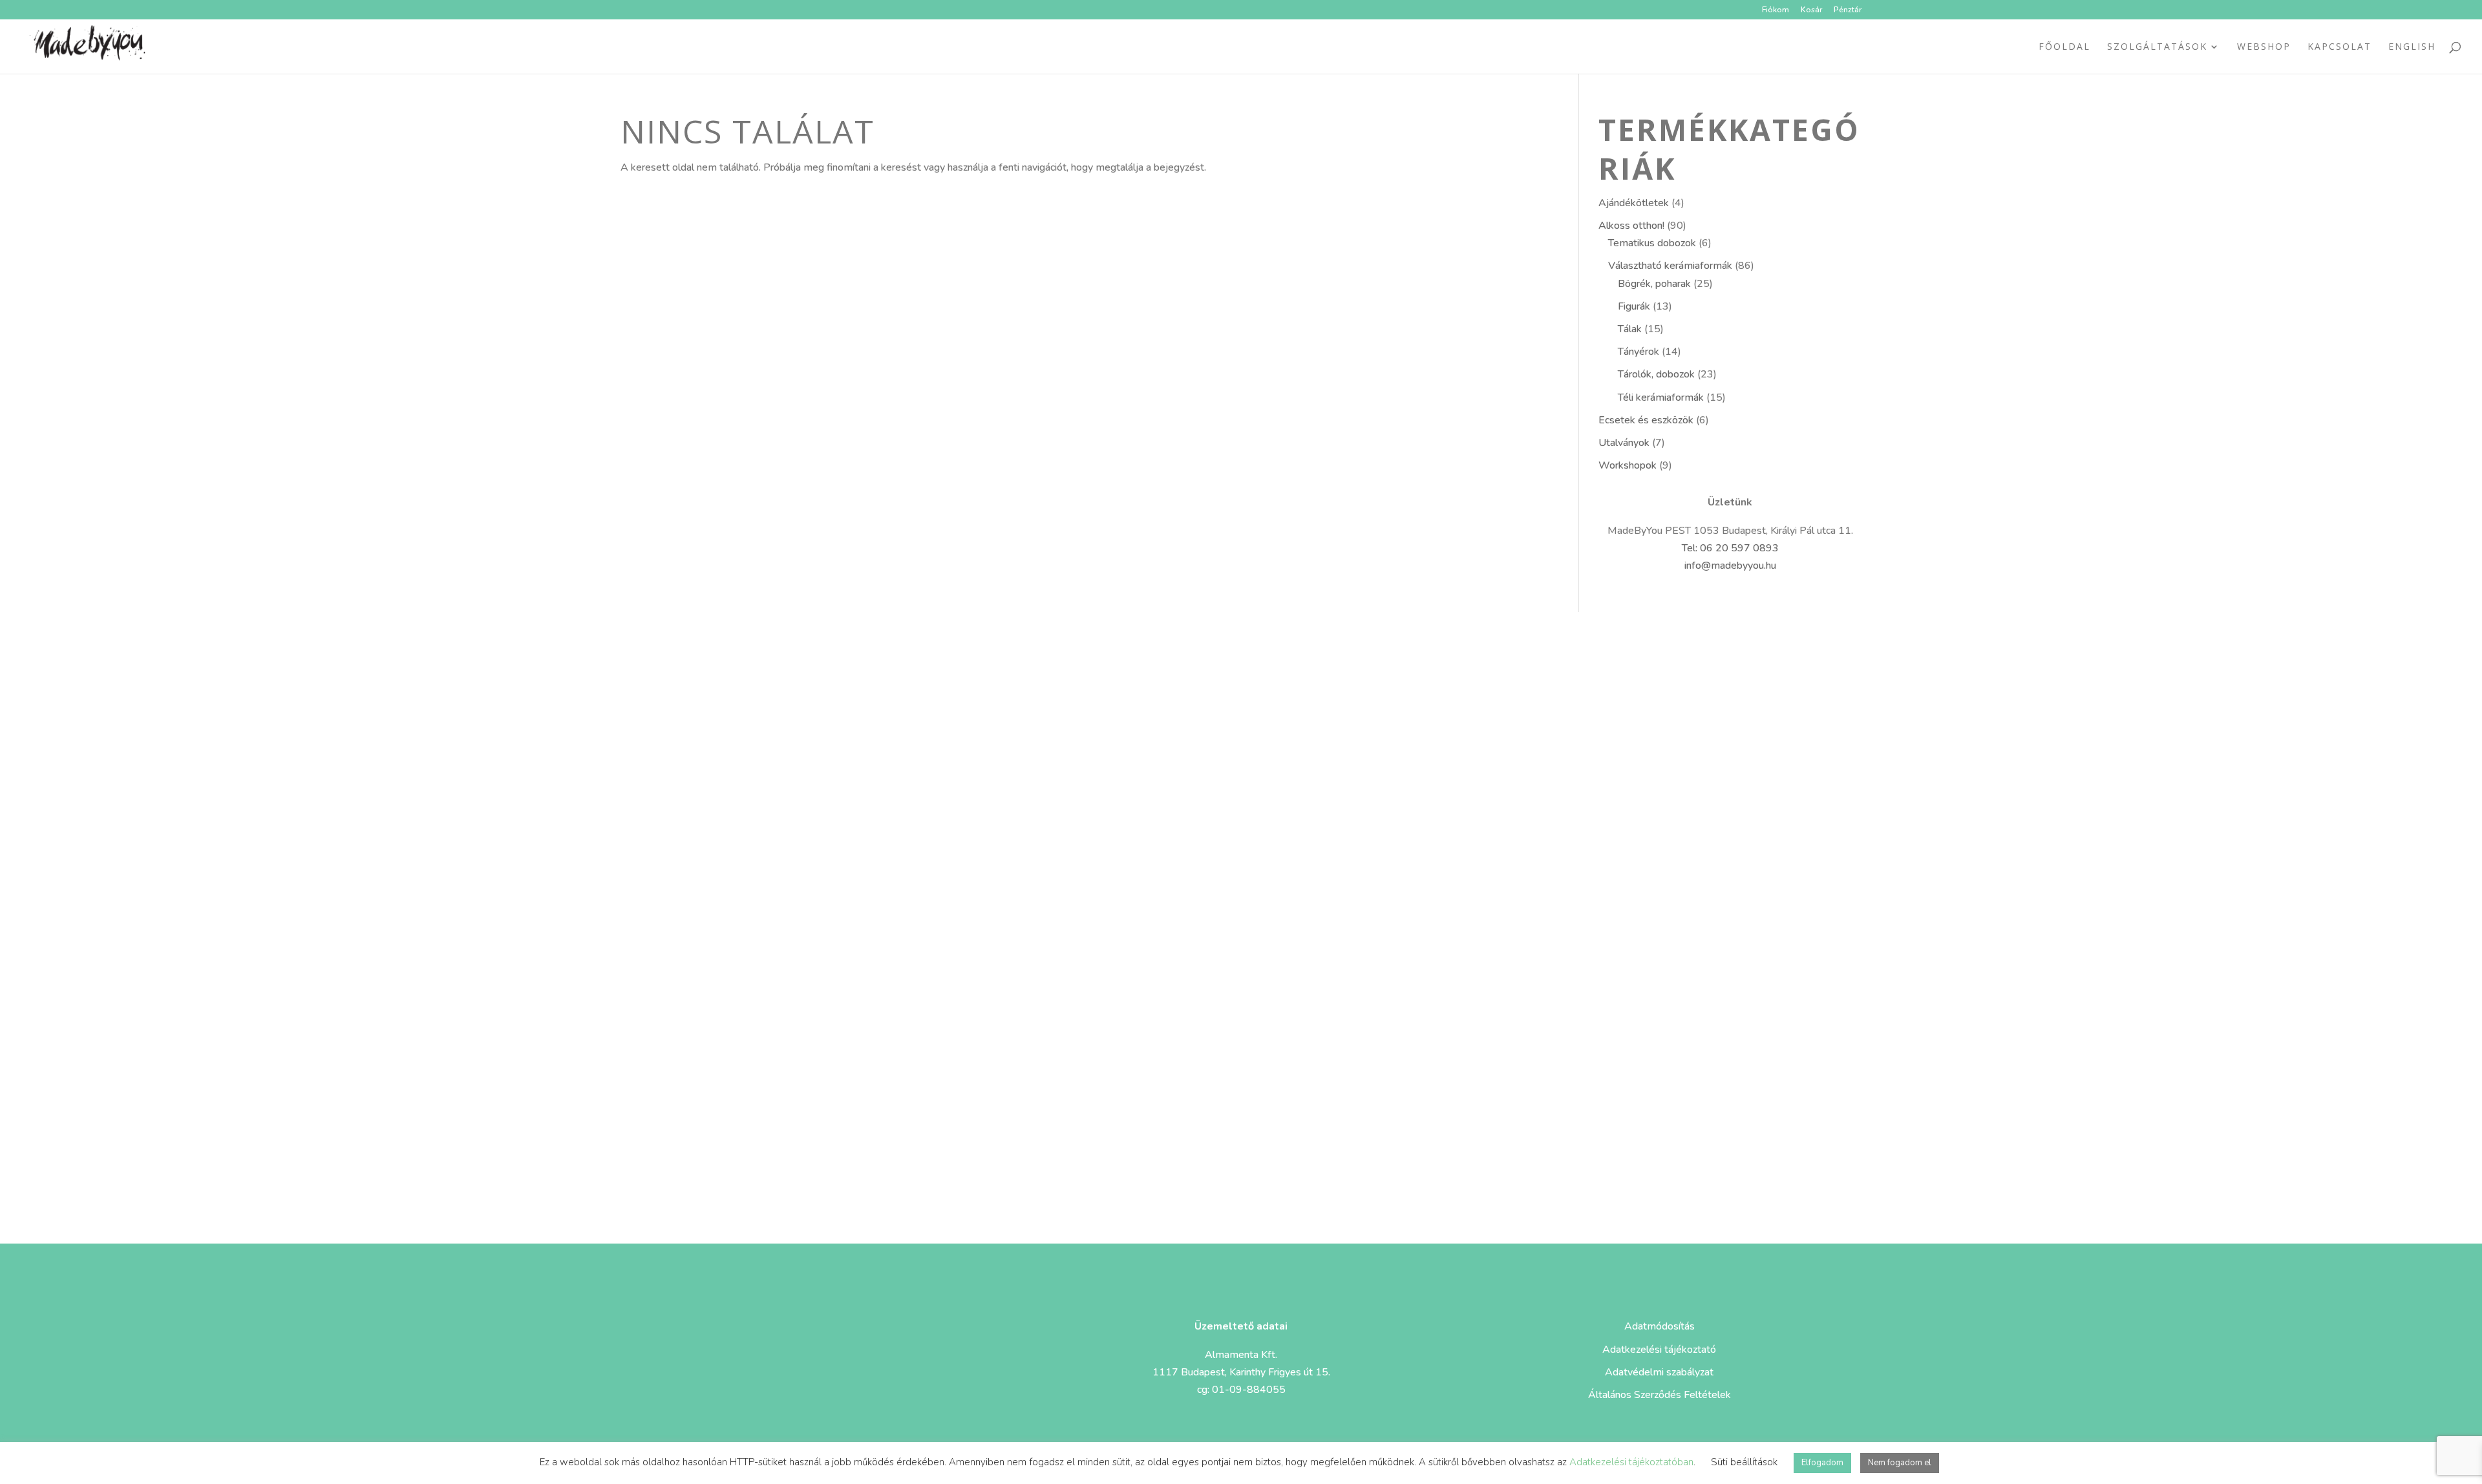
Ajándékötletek (1634, 203)
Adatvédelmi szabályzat (1659, 1372)
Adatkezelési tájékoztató (1659, 1350)
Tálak (1630, 329)
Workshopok (1628, 465)
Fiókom (1776, 10)
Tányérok (1639, 352)
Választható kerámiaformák (1670, 266)
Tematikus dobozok (1652, 243)
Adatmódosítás (1660, 1326)
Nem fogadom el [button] (1900, 1463)
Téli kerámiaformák (1661, 397)
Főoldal (2064, 47)
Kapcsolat (2339, 47)
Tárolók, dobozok (1656, 374)
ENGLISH (2412, 47)
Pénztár (1848, 10)
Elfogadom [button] (1822, 1463)
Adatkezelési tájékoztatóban (1631, 1462)
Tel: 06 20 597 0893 (1730, 548)
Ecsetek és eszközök (1646, 420)
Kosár (1811, 10)
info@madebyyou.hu (1730, 566)
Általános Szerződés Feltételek (1660, 1395)
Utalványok (1624, 443)
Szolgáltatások (2157, 47)
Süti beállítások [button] (1744, 1462)
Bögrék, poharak (1654, 284)
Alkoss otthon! (1631, 226)
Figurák (1634, 306)
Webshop (2264, 47)
